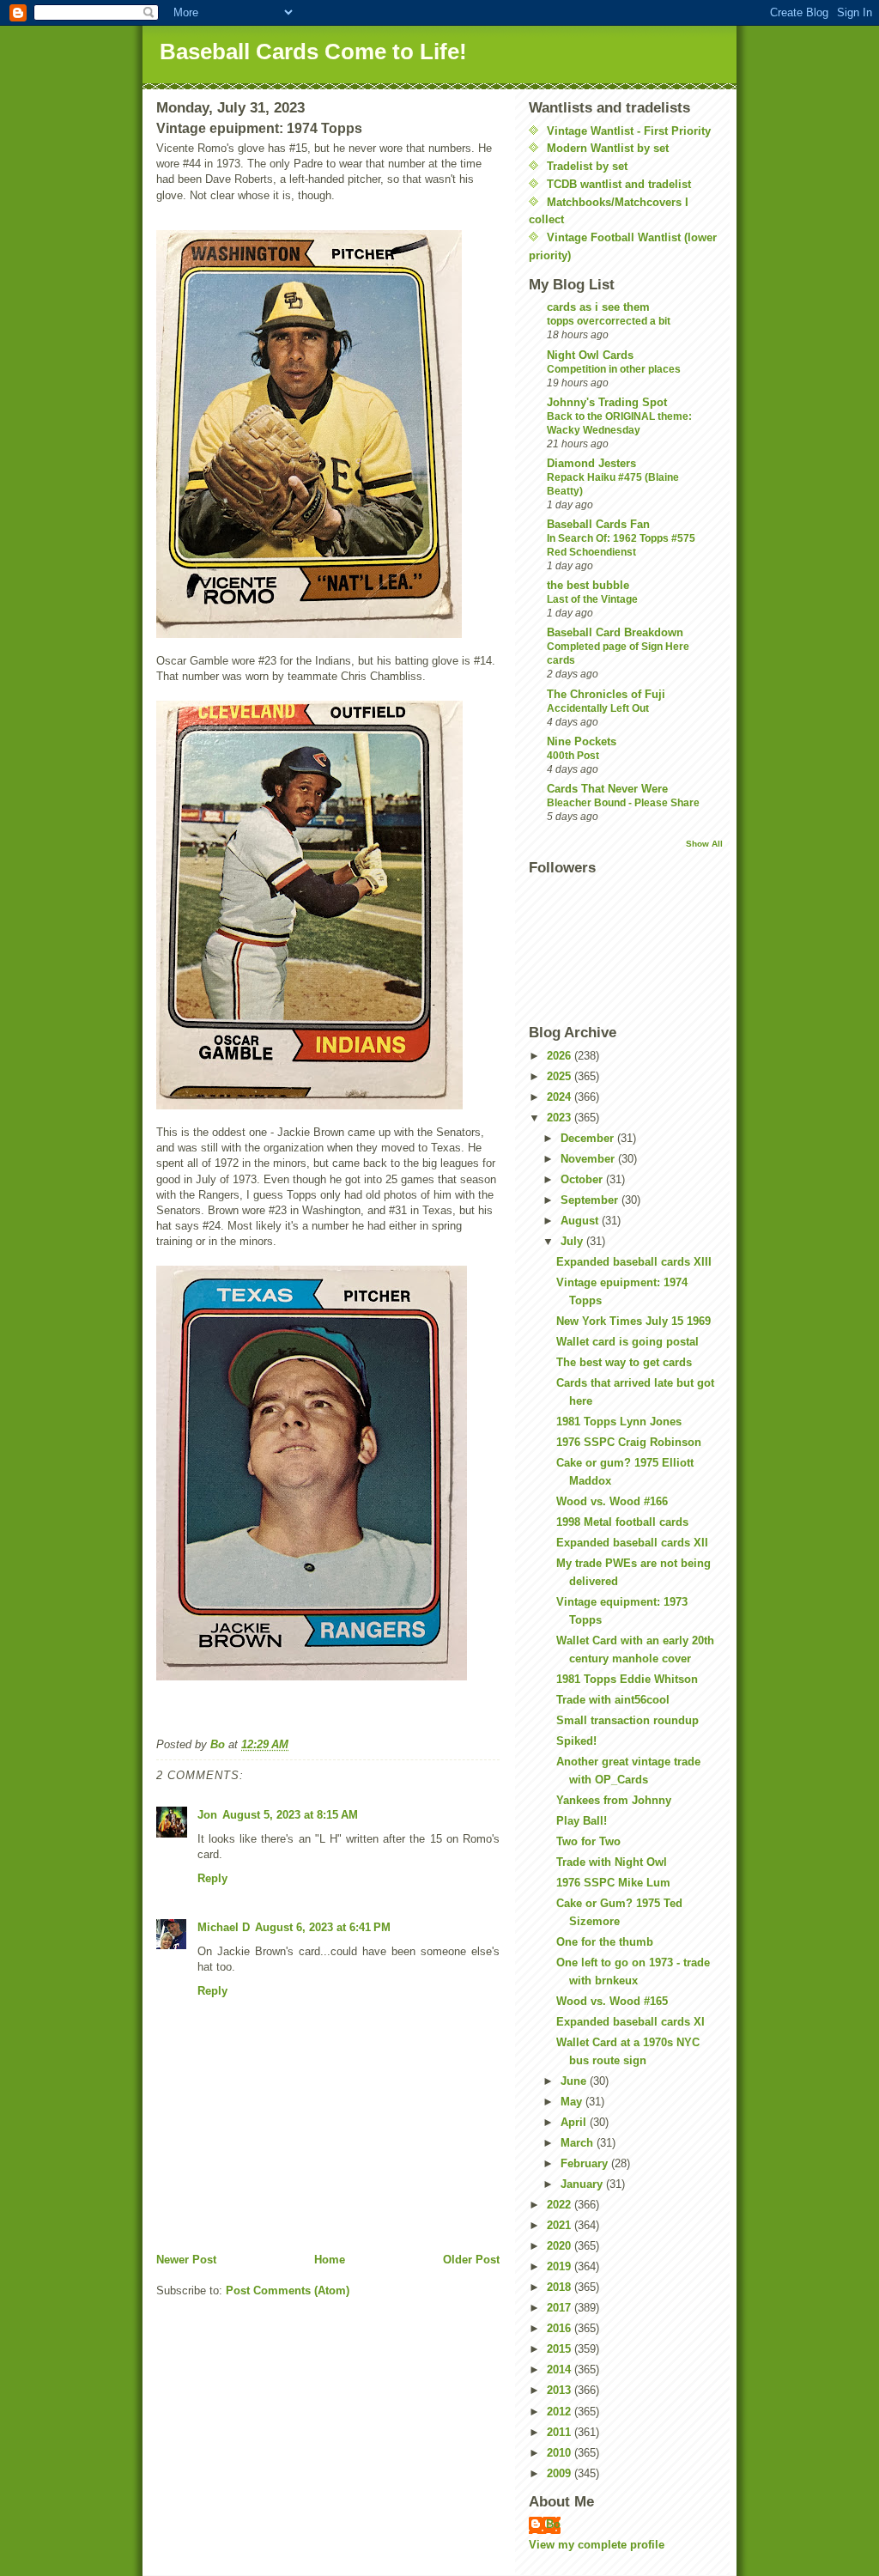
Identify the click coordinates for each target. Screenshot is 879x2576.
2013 (561, 2390)
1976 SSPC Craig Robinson (629, 1442)
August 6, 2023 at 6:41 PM (323, 1927)
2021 (561, 2225)
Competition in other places (614, 369)
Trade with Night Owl (612, 1862)
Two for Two (588, 1841)
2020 (561, 2246)
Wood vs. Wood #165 (612, 2001)
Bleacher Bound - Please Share (623, 803)
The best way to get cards (624, 1362)
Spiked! (576, 1741)
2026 (561, 1056)
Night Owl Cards (590, 355)
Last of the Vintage (592, 599)
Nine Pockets (582, 741)
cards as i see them (598, 307)
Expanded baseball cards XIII (634, 1262)
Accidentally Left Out (598, 708)
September (591, 1200)
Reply (212, 1878)
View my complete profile (597, 2545)
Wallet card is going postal (627, 1342)
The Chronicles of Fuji (606, 694)
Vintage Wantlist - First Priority (629, 131)
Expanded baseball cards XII (632, 1543)
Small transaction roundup (627, 1720)
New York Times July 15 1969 (633, 1321)
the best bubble (588, 585)
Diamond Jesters (591, 463)
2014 (561, 2369)
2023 (561, 1118)
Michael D (224, 1927)
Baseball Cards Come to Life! (313, 52)
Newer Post (186, 2260)
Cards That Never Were (607, 789)
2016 (561, 2328)
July (573, 1241)
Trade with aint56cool (613, 1700)
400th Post (573, 756)
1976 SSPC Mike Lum (613, 1883)
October (583, 1179)
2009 (561, 2473)
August (581, 1221)
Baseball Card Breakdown (615, 632)
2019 (561, 2266)
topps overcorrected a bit (609, 321)
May (573, 2102)
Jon (207, 1815)
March (579, 2143)
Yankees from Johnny (614, 1800)
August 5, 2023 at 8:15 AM (290, 1815)
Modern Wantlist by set (608, 148)
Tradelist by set (587, 166)
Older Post (471, 2260)
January (583, 2184)
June (575, 2081)
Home (330, 2260)
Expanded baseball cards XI (630, 2022)
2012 (561, 2412)
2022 (561, 2205)
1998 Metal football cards (622, 1522)
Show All (704, 844)
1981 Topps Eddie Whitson (627, 1679)
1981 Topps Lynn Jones (619, 1422)
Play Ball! (582, 1821)
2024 (561, 1097)
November (589, 1159)
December (589, 1138)
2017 (561, 2308)
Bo (553, 2524)
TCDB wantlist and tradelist (619, 184)
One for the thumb (605, 1942)
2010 (561, 2453)
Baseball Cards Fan (598, 524)
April (575, 2122)
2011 (561, 2432)
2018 (561, 2287)
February (586, 2163)
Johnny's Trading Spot (607, 402)
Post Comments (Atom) (288, 2290)
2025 (561, 1076)
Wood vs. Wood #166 (612, 1501)
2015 (561, 2349)
